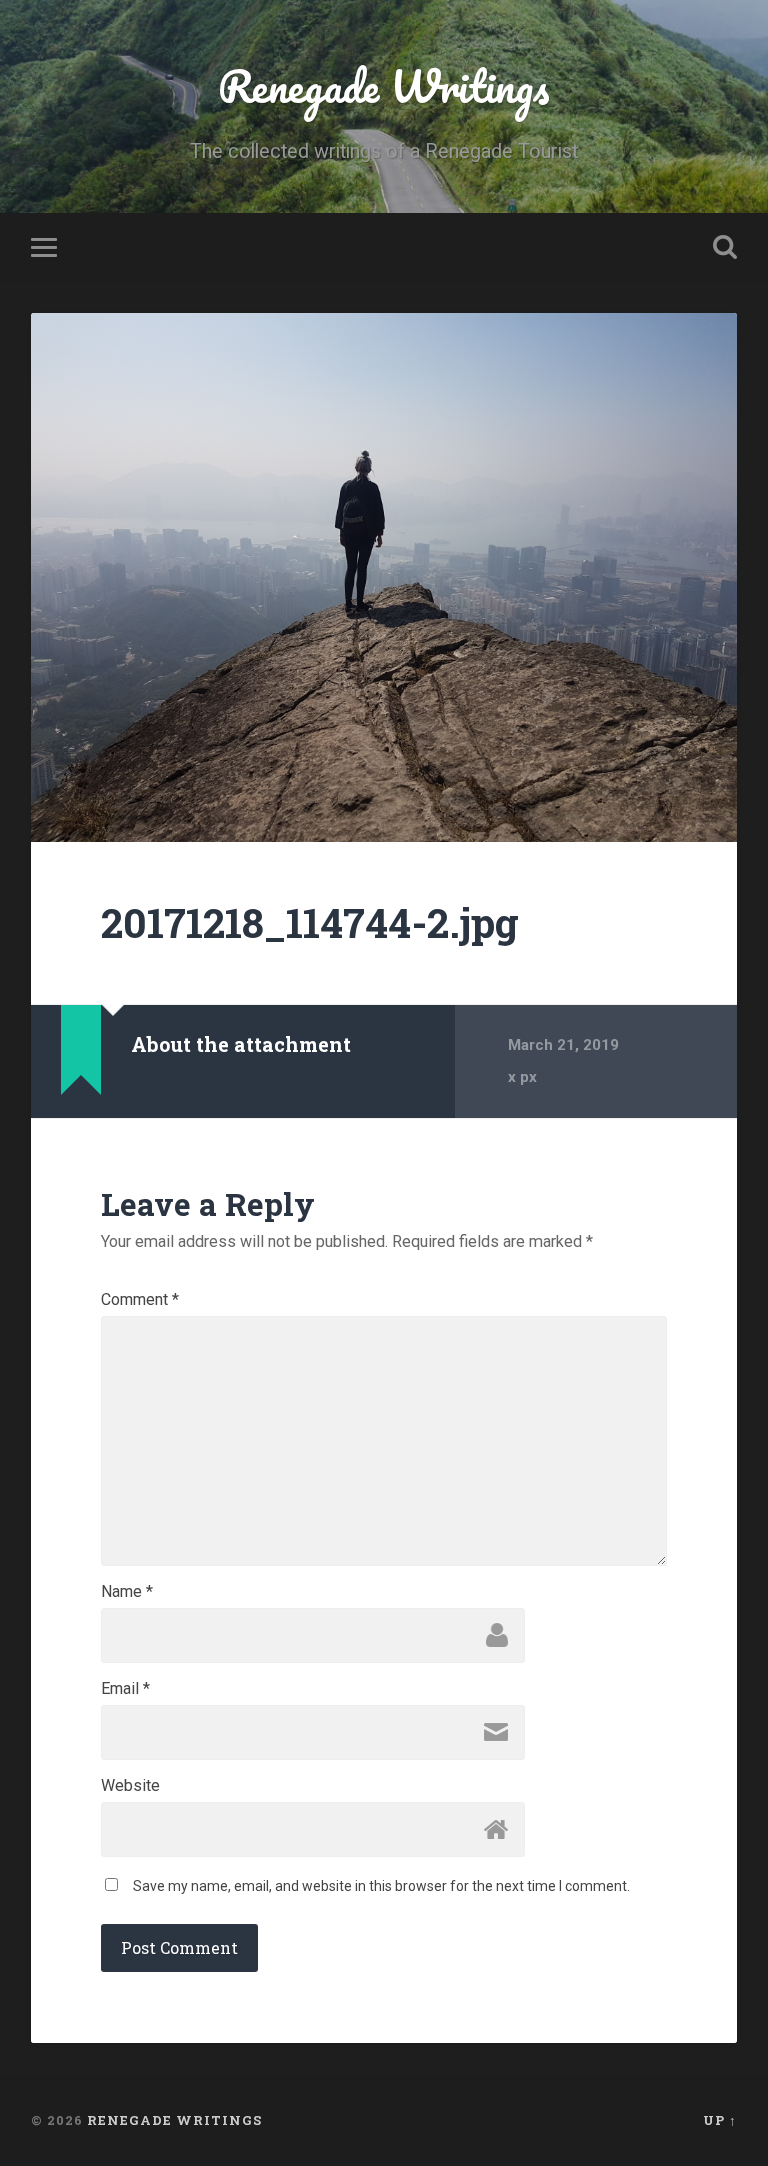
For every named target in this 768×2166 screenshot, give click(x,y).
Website (130, 1786)
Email (125, 1689)
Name (127, 1592)
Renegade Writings (384, 85)
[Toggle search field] (725, 247)
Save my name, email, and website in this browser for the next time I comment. (381, 1886)
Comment (140, 1300)
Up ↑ (720, 2120)
